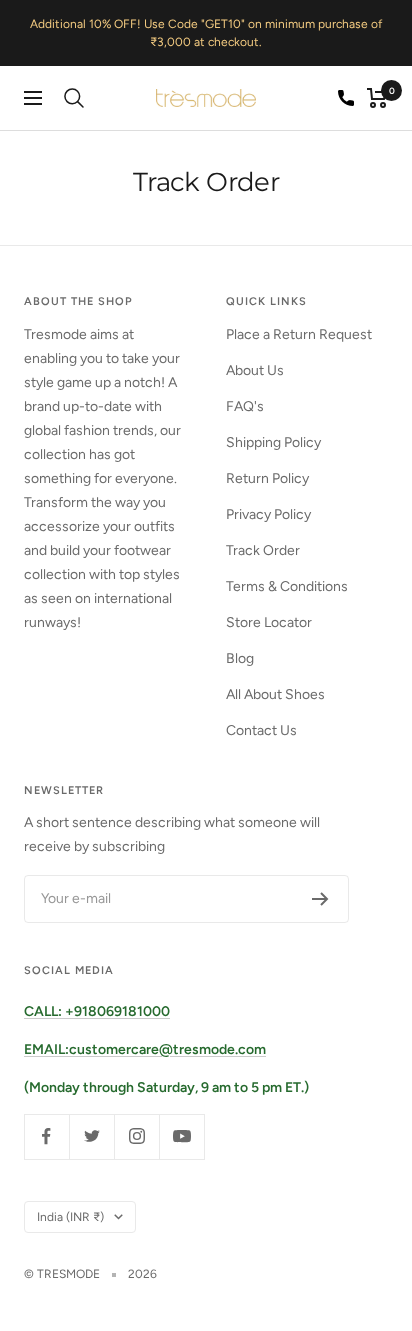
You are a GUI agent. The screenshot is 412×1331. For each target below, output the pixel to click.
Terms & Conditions (287, 586)
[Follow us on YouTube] (181, 1136)
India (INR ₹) (70, 1217)
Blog (240, 658)
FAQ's (245, 406)
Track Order (263, 550)
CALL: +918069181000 (97, 1011)
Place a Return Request (299, 334)
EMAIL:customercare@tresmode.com (145, 1049)
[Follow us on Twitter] (91, 1136)
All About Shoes (275, 694)
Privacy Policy (268, 514)
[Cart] (377, 98)
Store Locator (269, 622)
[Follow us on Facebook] (46, 1136)
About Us (255, 370)
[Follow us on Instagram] (136, 1136)
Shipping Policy (273, 442)
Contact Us (261, 730)
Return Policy (267, 478)
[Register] (320, 899)
